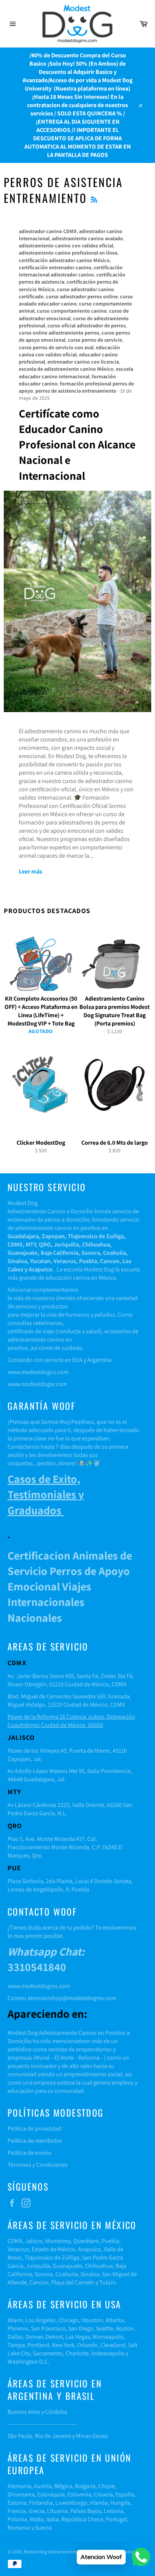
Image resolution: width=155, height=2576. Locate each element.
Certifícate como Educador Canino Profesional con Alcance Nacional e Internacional (77, 444)
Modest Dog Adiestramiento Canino (59, 2552)
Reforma (89, 2058)
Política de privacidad (34, 2129)
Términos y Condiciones (38, 2165)
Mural (42, 2058)
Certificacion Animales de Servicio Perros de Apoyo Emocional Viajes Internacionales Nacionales (70, 1587)
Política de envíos (30, 2153)
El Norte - (65, 2058)
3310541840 (46, 1959)
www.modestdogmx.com (39, 1986)
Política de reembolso (35, 2141)
